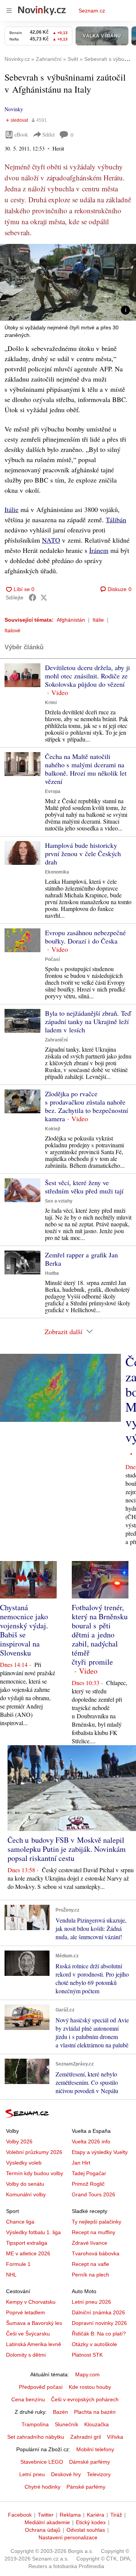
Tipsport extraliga (27, 2243)
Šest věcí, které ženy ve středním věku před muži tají (84, 1187)
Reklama (70, 2515)
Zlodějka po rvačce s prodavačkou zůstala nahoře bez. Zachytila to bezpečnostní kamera (87, 1106)
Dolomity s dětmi (26, 2355)
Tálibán (116, 520)
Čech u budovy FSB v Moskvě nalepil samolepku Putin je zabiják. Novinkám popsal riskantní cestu (67, 1849)
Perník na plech (90, 2275)
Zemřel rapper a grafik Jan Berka (81, 1259)
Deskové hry (66, 2474)
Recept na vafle (90, 2264)
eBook (21, 134)
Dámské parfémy (90, 2462)
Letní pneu (32, 2474)
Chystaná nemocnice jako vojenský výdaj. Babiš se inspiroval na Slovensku (24, 1630)
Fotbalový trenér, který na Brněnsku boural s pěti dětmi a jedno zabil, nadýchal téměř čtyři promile (100, 1635)
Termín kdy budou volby (35, 2173)
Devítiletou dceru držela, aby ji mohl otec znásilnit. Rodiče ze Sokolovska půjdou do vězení (87, 676)
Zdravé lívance (90, 2243)
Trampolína (35, 2424)
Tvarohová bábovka (96, 2253)
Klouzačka (97, 2424)
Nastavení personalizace (68, 2537)
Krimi (51, 703)
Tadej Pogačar (89, 2173)
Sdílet (49, 134)
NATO (51, 540)
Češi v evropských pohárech (85, 2399)
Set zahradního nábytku (36, 2437)
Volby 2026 (19, 2141)
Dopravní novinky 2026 (99, 2323)
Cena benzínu (28, 2399)
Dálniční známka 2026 (98, 2312)
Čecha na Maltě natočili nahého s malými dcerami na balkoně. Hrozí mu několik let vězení (86, 769)
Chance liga (20, 2222)
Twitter (46, 2515)
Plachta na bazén (95, 2412)
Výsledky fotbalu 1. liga (33, 2232)
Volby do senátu (25, 2184)
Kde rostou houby (90, 2387)
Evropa (53, 791)
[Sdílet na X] (44, 597)
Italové (12, 630)
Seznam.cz (92, 11)
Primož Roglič (88, 2184)
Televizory (99, 2474)
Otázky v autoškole (94, 2344)
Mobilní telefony (95, 2449)
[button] (68, 282)
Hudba (52, 1273)
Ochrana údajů (43, 2530)
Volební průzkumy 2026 (34, 2152)
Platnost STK (87, 2355)
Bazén (60, 2412)
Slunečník (66, 2424)
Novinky (14, 109)
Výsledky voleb (24, 2163)
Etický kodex (91, 2522)
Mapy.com (87, 2374)
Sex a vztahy (59, 1201)
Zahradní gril (86, 2437)
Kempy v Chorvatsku (31, 2302)
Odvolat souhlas (86, 2530)
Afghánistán (71, 620)
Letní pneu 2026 (91, 2302)
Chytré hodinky (42, 2487)
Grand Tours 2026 (93, 2194)
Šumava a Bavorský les (34, 2323)
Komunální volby (26, 2194)
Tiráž (116, 2515)
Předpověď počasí (41, 2387)
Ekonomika (57, 872)
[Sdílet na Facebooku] (32, 597)
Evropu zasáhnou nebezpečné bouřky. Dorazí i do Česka (85, 937)
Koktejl (53, 1129)
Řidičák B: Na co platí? (99, 2334)
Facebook (20, 2515)
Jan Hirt (81, 2163)
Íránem (99, 550)
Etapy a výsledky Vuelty (100, 2152)
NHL (11, 2275)
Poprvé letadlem (25, 2312)
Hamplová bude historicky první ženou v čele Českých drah (83, 853)
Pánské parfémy (86, 2487)
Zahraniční (56, 1040)
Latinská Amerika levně (34, 2344)
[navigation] (9, 11)
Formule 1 (18, 2264)
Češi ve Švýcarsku (28, 2334)
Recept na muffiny (93, 2232)
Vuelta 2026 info (91, 2141)
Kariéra (96, 2515)
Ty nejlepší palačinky (97, 2222)
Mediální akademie (47, 2522)
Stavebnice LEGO (42, 2462)
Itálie (12, 509)
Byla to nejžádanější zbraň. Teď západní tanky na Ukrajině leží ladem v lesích (88, 1021)
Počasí (52, 959)
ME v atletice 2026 (28, 2253)
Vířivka (115, 2437)
